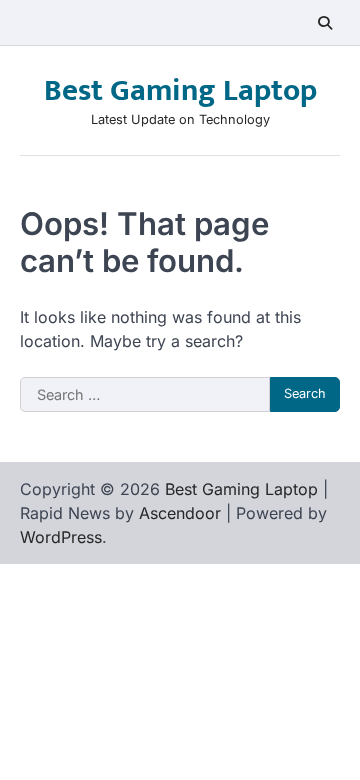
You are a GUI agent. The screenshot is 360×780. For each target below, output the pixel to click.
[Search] (325, 23)
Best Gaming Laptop (180, 91)
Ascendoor (180, 513)
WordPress (61, 537)
